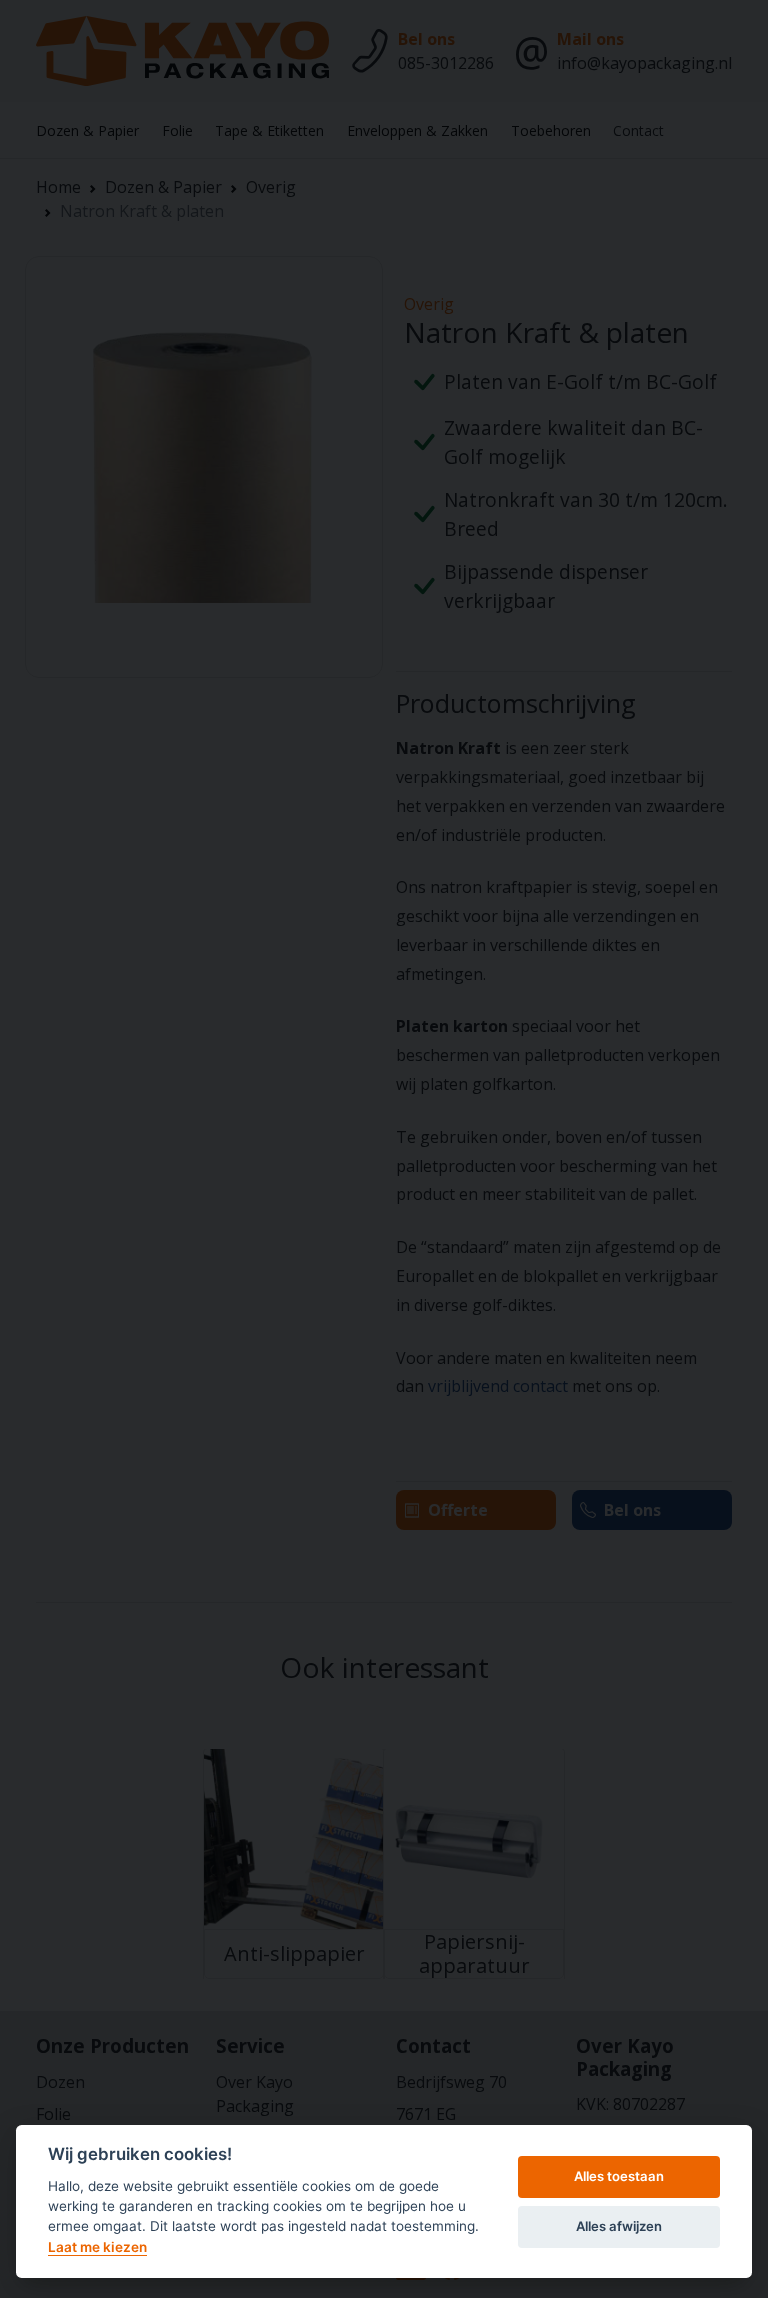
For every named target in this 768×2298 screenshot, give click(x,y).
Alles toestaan (619, 2176)
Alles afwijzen (619, 2226)
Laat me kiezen (97, 2247)
